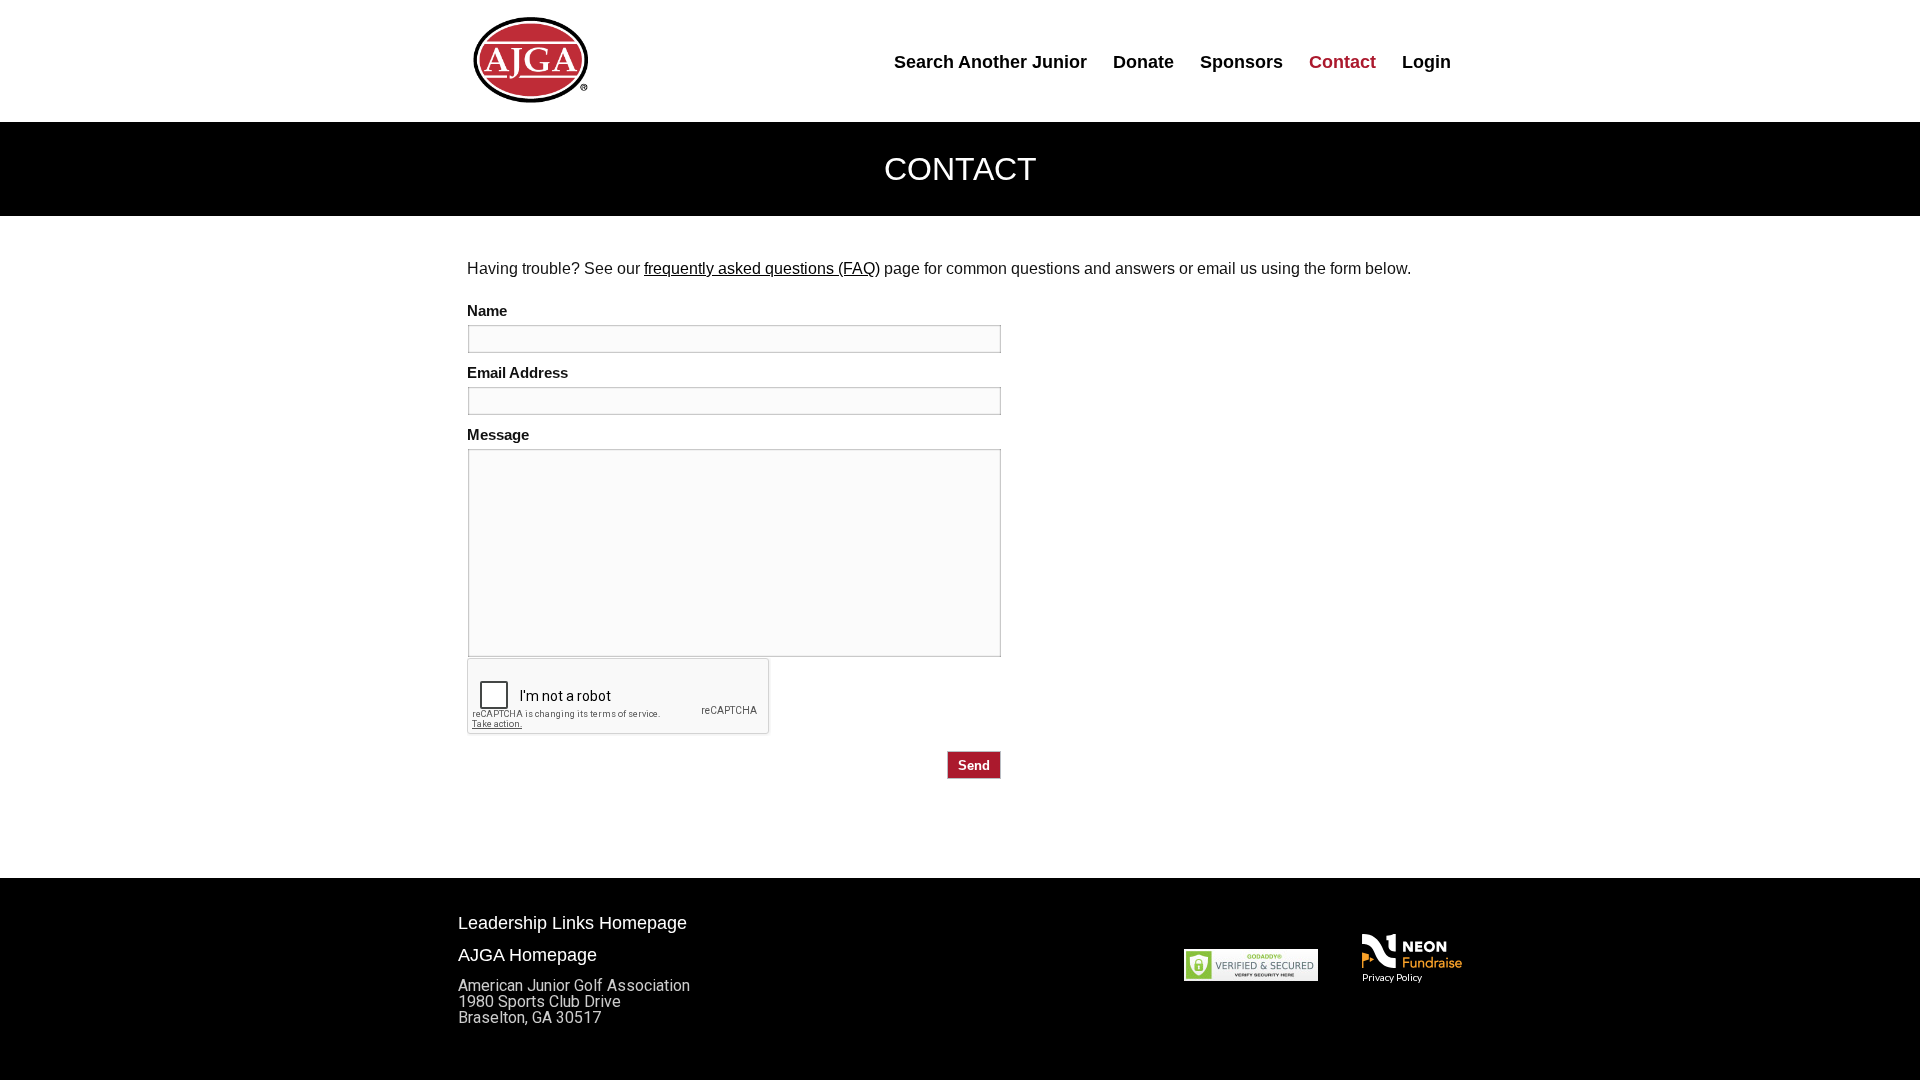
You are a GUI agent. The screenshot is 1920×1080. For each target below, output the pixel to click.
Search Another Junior (990, 62)
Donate (1143, 62)
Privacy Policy (1392, 977)
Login (1426, 62)
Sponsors (1241, 62)
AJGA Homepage (527, 955)
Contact (1342, 62)
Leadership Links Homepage (572, 923)
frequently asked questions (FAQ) (762, 268)
